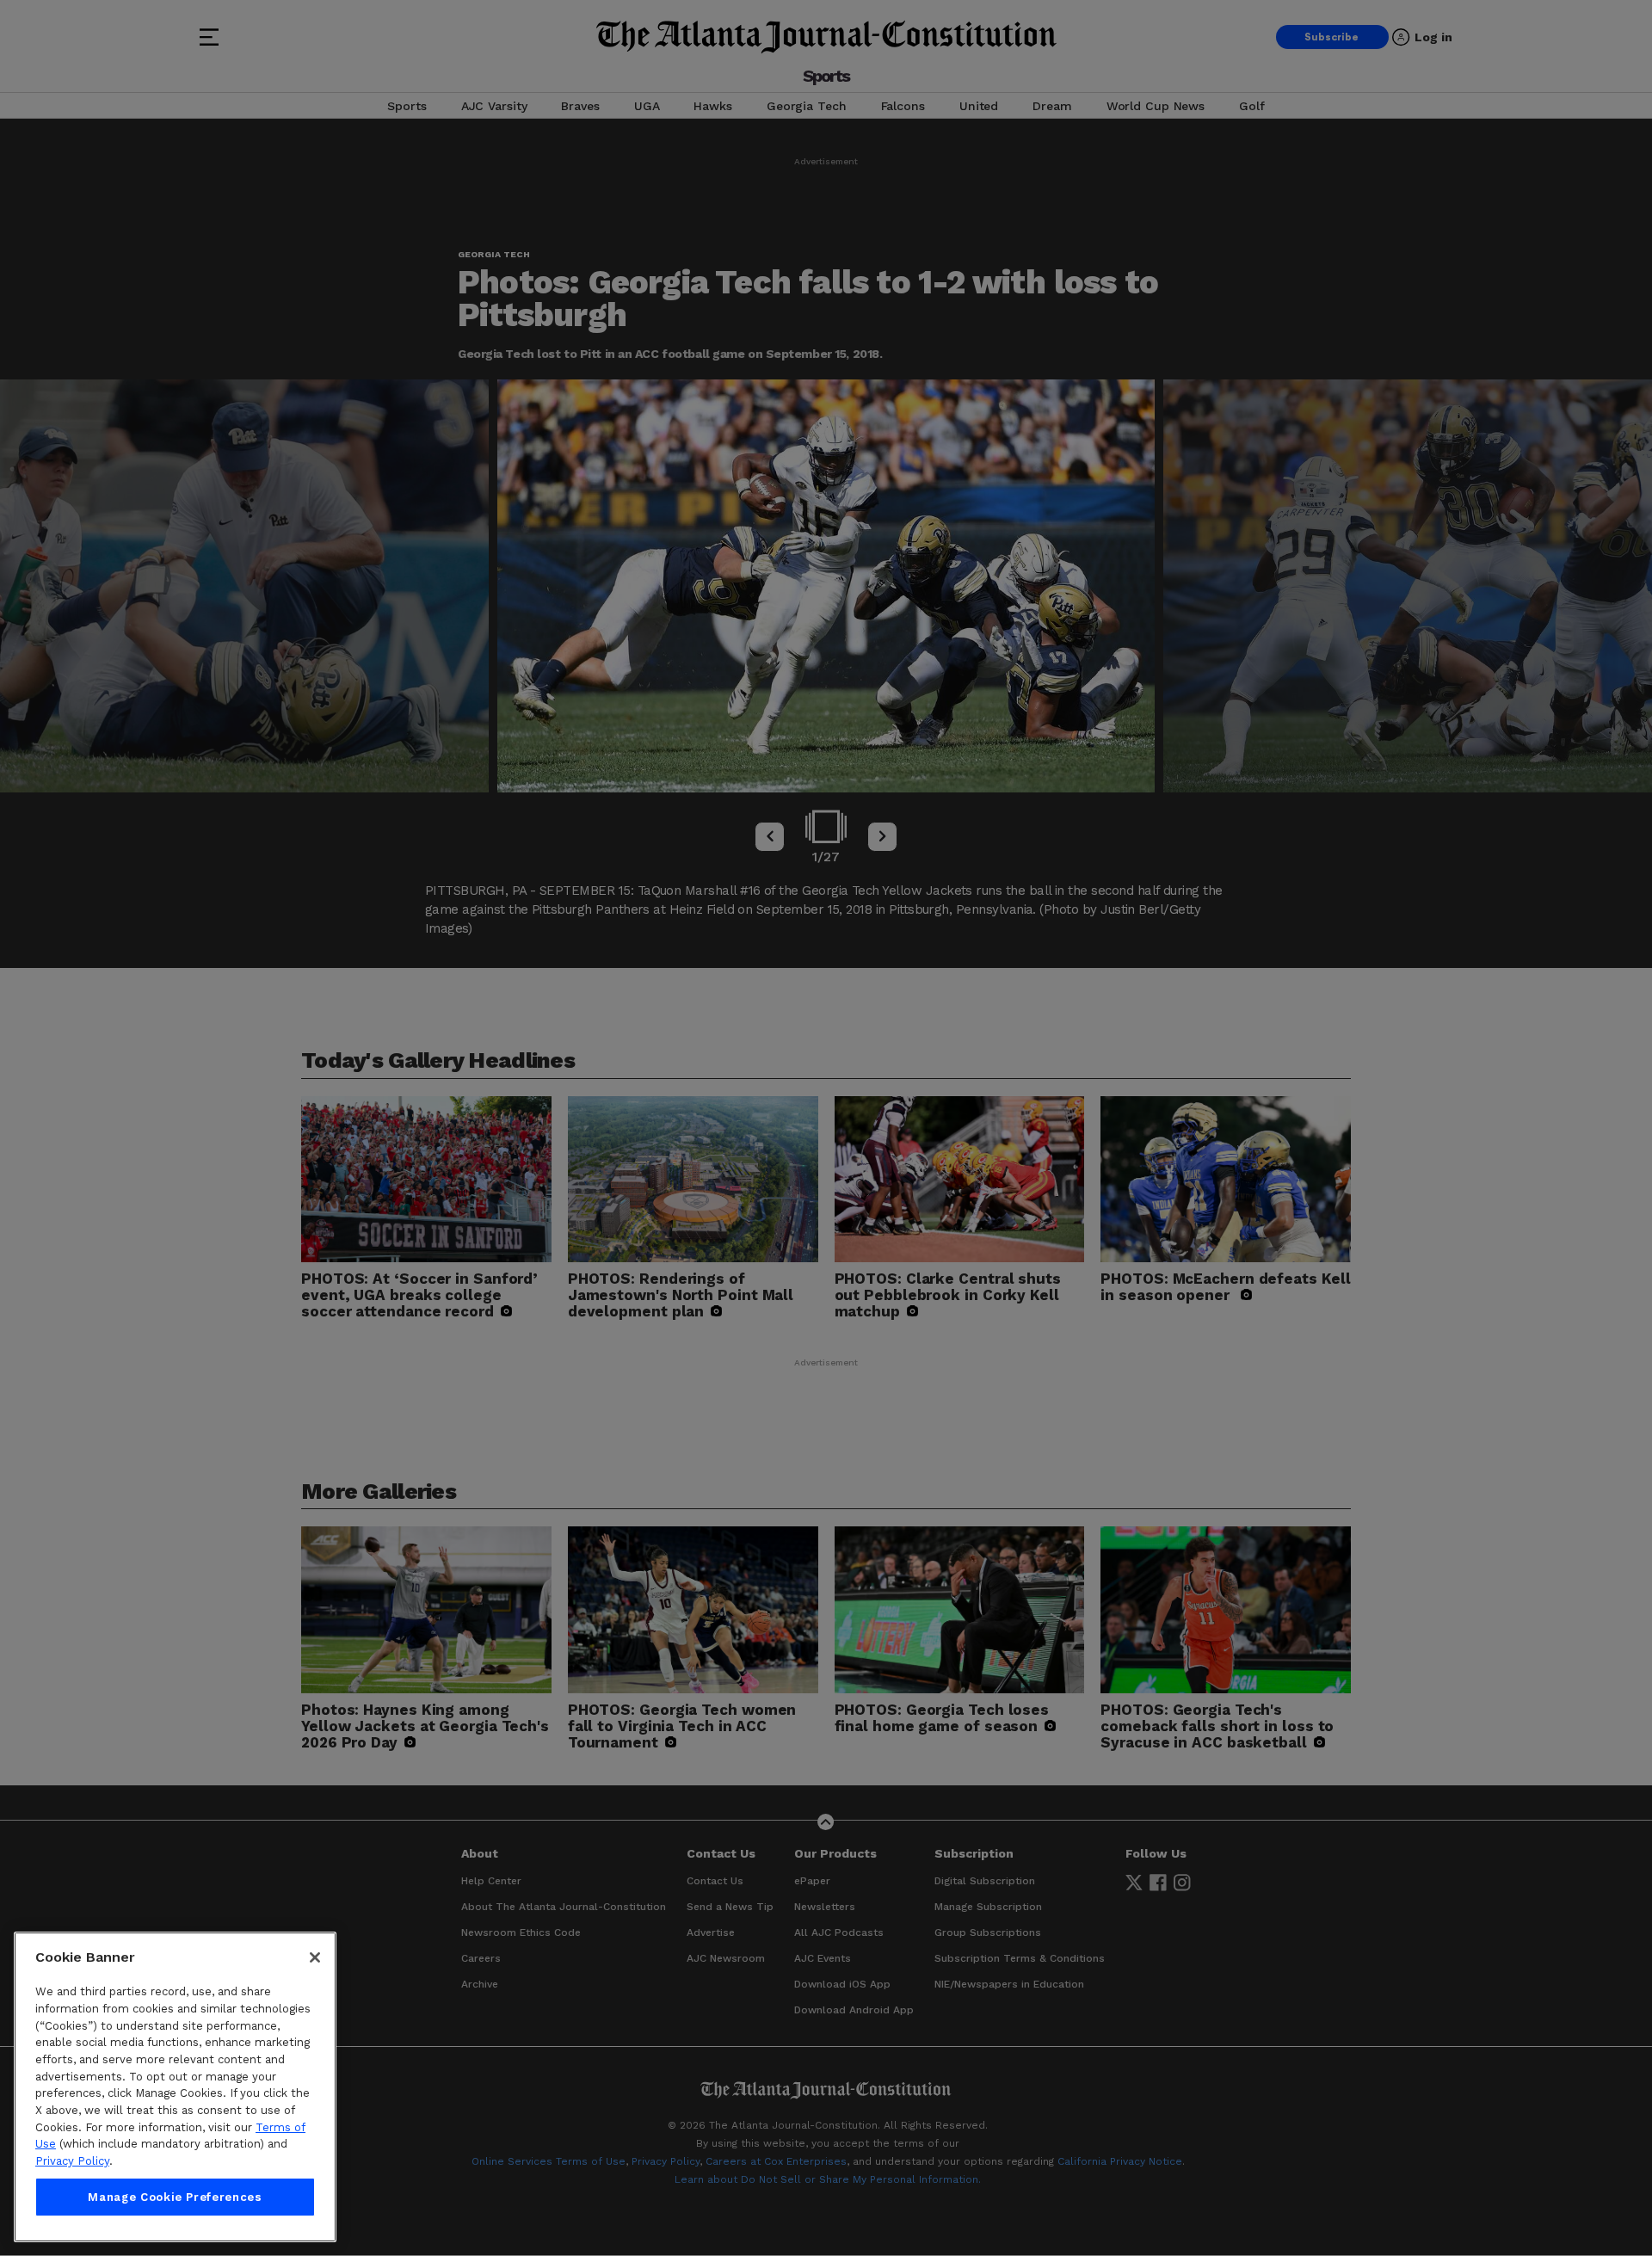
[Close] (315, 1957)
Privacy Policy (72, 2161)
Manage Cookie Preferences (175, 2197)
